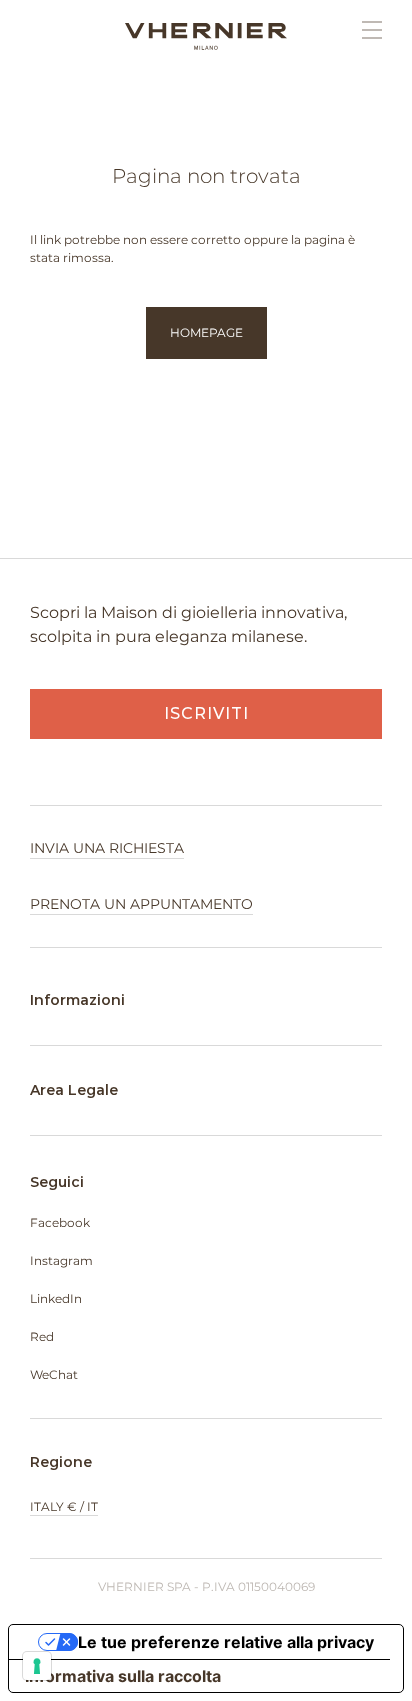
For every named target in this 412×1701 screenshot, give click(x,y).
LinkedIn (56, 1298)
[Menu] (362, 30)
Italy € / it (64, 1506)
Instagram (61, 1260)
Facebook (60, 1222)
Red (42, 1336)
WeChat (54, 1374)
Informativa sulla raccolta (123, 1676)
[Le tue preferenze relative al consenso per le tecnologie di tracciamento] (37, 1666)
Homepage (206, 332)
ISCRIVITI (206, 713)
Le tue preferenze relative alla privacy (226, 1642)
